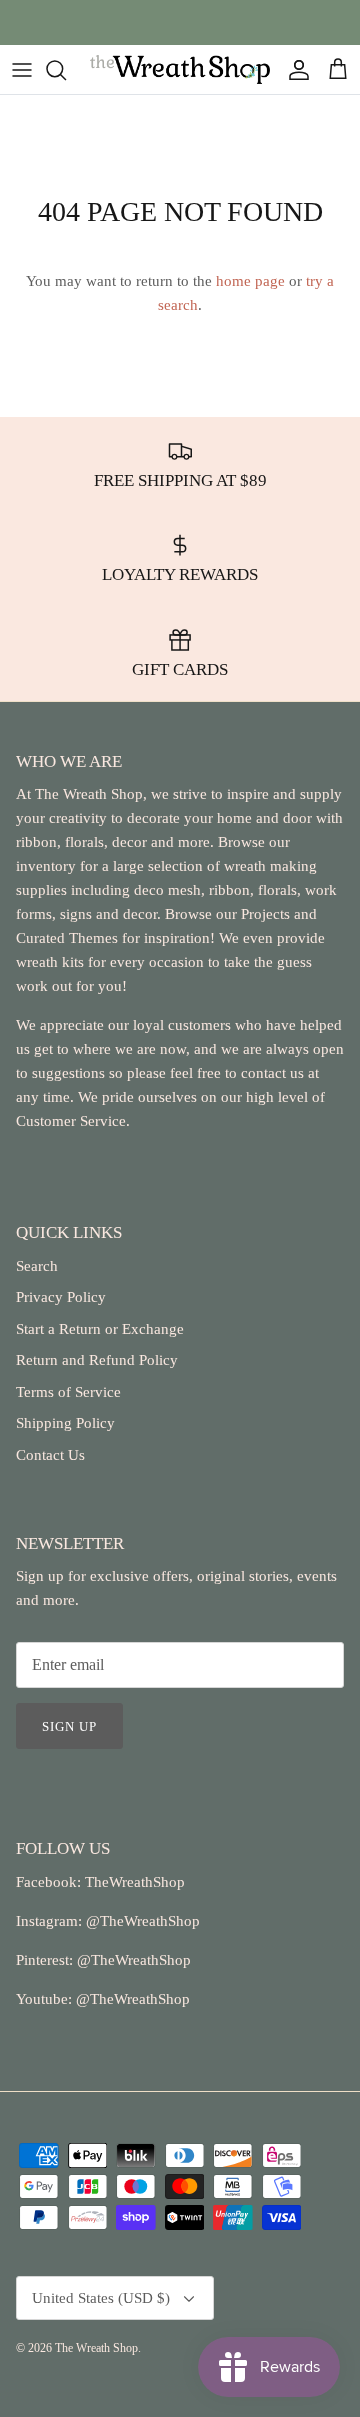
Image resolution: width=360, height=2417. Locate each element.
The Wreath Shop (96, 2348)
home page (250, 281)
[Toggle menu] (22, 70)
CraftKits (274, 28)
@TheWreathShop (132, 1960)
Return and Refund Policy (97, 1360)
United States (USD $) (101, 2298)
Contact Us (50, 1455)
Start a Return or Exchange (100, 1329)
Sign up (69, 1726)
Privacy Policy (61, 1297)
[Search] (66, 70)
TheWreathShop (135, 1882)
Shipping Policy (65, 1423)
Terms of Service (68, 1392)
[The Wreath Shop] (180, 69)
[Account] (294, 70)
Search (37, 1266)
